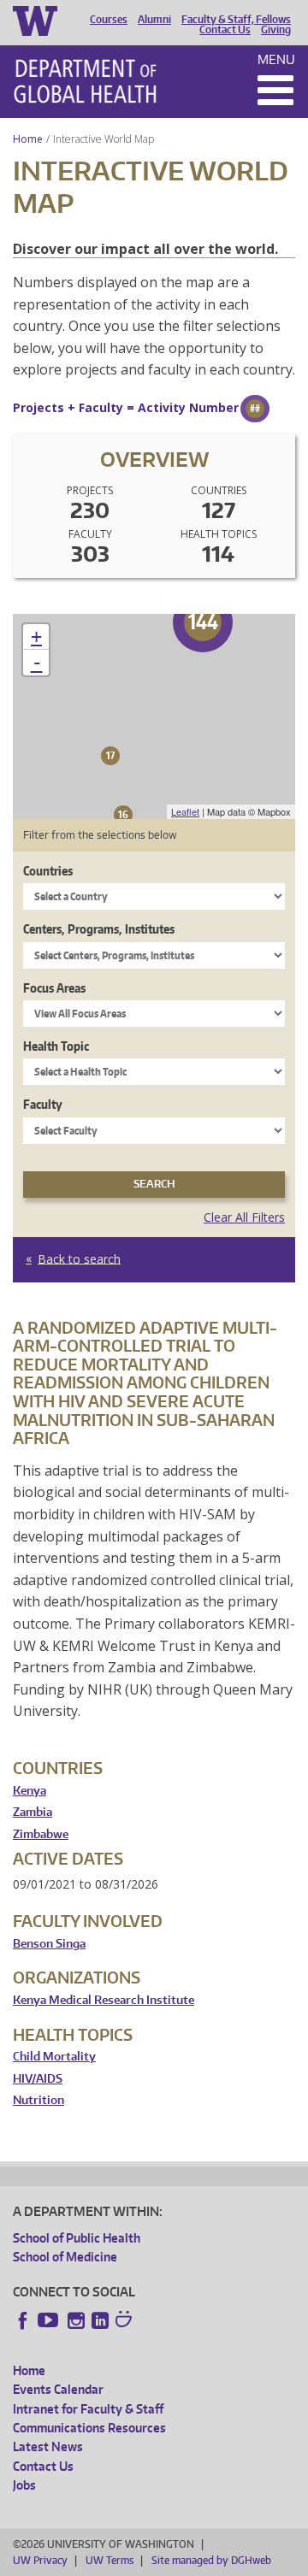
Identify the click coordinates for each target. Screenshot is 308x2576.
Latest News (48, 2446)
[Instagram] (76, 2320)
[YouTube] (50, 2320)
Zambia (33, 1812)
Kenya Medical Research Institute (104, 2000)
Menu (276, 59)
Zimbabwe (41, 1834)
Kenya (30, 1791)
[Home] (85, 81)
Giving (276, 30)
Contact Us (225, 30)
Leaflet (185, 811)
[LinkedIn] (100, 2320)
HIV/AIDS (38, 2079)
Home (28, 139)
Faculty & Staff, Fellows (236, 20)
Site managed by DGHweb (211, 2560)
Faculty (43, 1104)
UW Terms (110, 2560)
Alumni (154, 20)
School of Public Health (77, 2238)
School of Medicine (65, 2257)
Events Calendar (58, 2389)
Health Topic (56, 1046)
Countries (48, 871)
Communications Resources (89, 2428)
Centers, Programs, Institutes (99, 929)
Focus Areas (54, 988)
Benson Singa (49, 1944)
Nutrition (38, 2100)
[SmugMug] (126, 2321)
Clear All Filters (244, 1217)
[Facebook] (23, 2320)
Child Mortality (54, 2057)
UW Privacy (40, 2560)
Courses (109, 20)
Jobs (24, 2485)
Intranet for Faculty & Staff (88, 2409)
